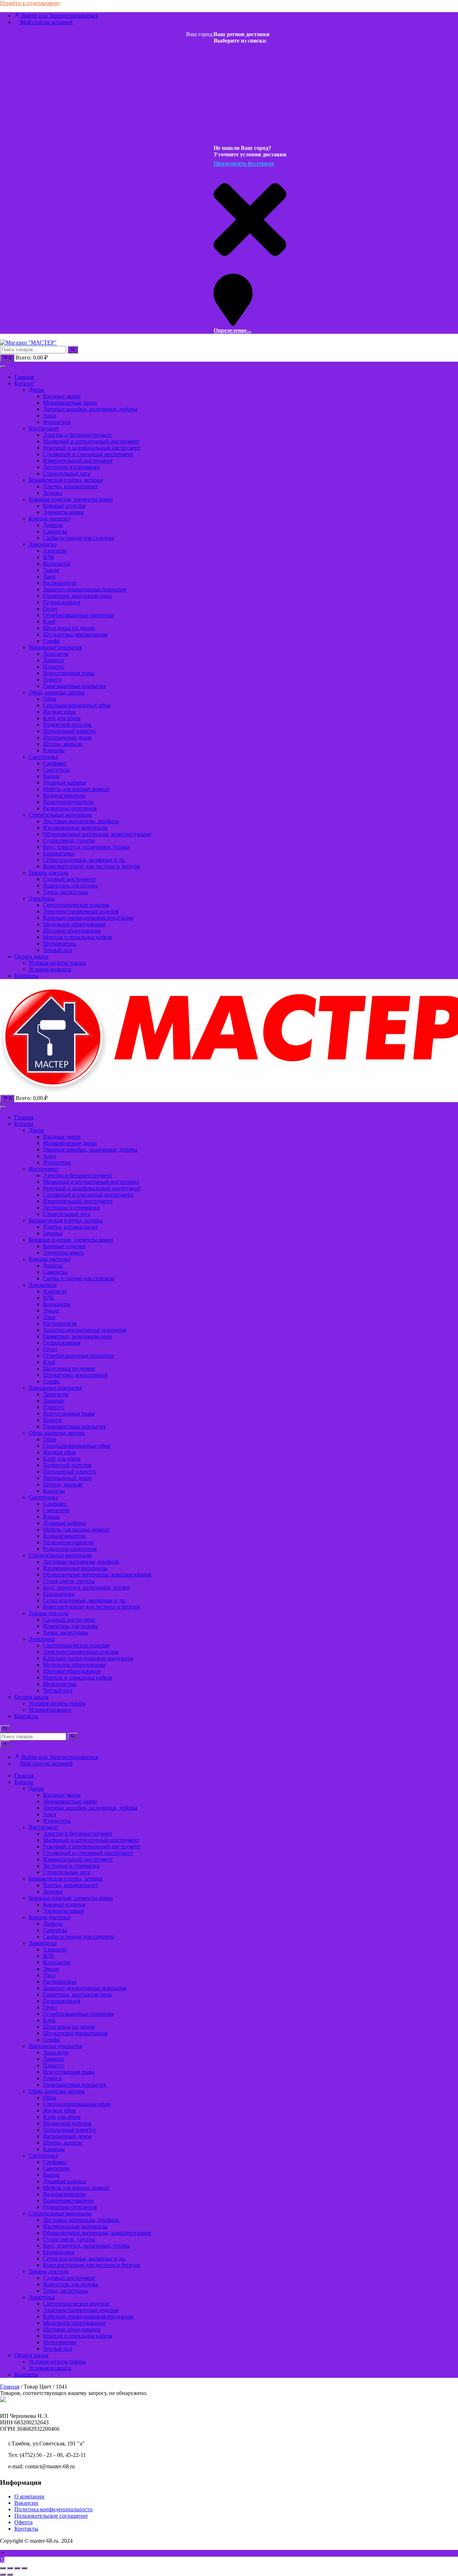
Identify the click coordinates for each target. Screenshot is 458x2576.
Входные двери (62, 396)
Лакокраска (43, 544)
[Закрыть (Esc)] (24, 2568)
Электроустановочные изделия (81, 911)
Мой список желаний (46, 22)
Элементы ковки (63, 512)
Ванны (51, 776)
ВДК (49, 557)
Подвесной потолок (67, 725)
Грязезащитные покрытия (74, 686)
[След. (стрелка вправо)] (10, 2575)
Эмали (51, 570)
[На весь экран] (10, 2568)
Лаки (49, 576)
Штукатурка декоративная (75, 634)
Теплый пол (58, 950)
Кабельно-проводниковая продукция (88, 918)
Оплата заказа (31, 956)
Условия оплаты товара (57, 963)
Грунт (50, 609)
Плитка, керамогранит (70, 486)
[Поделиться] (17, 2568)
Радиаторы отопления (70, 808)
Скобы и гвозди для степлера (79, 538)
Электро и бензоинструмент (77, 435)
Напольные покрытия (55, 647)
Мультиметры (60, 944)
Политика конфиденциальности (53, 2509)
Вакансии (26, 2503)
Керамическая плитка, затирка (66, 480)
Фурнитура (57, 422)
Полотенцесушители (68, 802)
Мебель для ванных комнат (76, 789)
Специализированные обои (77, 705)
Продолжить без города (244, 163)
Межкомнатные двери (70, 403)
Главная (24, 377)
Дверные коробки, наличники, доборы (90, 409)
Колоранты (57, 564)
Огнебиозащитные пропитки (79, 615)
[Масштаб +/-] (3, 2568)
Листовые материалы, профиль (81, 821)
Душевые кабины (64, 783)
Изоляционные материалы (75, 828)
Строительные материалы (60, 815)
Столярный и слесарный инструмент (88, 454)
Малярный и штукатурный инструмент (91, 441)
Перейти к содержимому (30, 3)
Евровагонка (59, 853)
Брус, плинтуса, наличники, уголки (87, 847)
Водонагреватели (64, 795)
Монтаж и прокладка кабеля (77, 937)
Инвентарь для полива (70, 886)
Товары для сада (48, 873)
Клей (49, 622)
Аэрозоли (55, 551)
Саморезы (55, 531)
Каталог (24, 383)
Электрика (42, 898)
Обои (50, 699)
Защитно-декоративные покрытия (84, 589)
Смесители (56, 770)
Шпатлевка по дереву (69, 628)
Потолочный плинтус (70, 731)
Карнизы (54, 750)
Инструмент (44, 428)
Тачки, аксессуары (65, 892)
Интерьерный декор (67, 737)
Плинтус (54, 667)
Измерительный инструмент (78, 461)
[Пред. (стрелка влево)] (3, 2575)
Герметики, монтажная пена (77, 596)
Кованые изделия (64, 506)
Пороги (52, 680)
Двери (36, 390)
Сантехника (43, 757)
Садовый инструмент (69, 879)
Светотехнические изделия (76, 905)
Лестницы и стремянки (71, 467)
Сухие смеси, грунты (69, 840)
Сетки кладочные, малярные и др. (84, 860)
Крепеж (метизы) (50, 519)
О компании (29, 2496)
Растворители (60, 583)
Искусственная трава (69, 673)
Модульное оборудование (74, 924)
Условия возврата (50, 969)
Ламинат (54, 660)
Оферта (23, 2522)
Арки (50, 416)
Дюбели (53, 525)
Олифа (51, 641)
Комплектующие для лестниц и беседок (92, 866)
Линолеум (55, 654)
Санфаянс (55, 763)
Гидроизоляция (62, 602)
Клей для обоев (62, 718)
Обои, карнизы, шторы (57, 692)
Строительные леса (67, 473)
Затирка (53, 493)
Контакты (26, 976)
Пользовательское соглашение (51, 2516)
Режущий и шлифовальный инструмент (92, 448)
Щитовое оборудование (72, 931)
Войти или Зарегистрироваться (59, 16)
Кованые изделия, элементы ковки (71, 499)
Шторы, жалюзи (63, 744)
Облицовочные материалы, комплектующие (97, 834)
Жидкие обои (59, 712)
